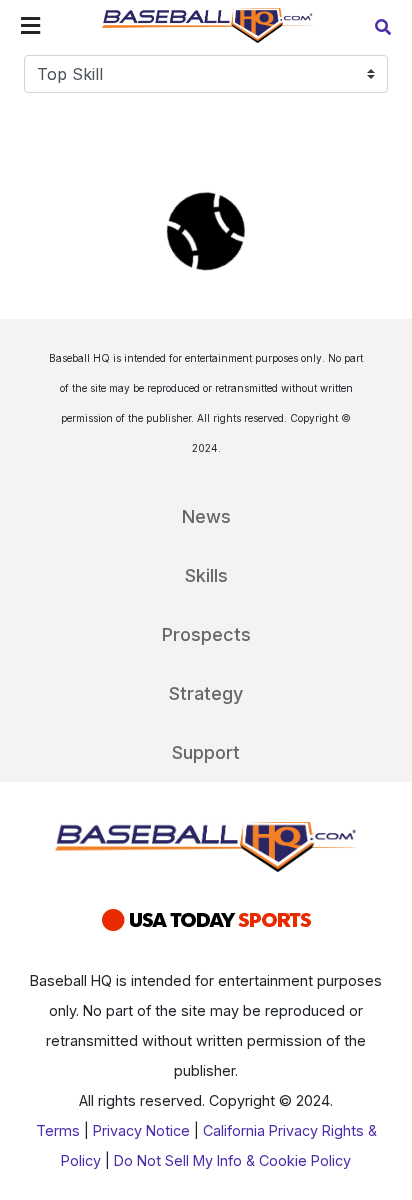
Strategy (206, 693)
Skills (206, 575)
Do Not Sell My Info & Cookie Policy (232, 1160)
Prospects (206, 634)
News (206, 516)
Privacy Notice (141, 1130)
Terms (58, 1130)
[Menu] (30, 27)
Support (206, 752)
